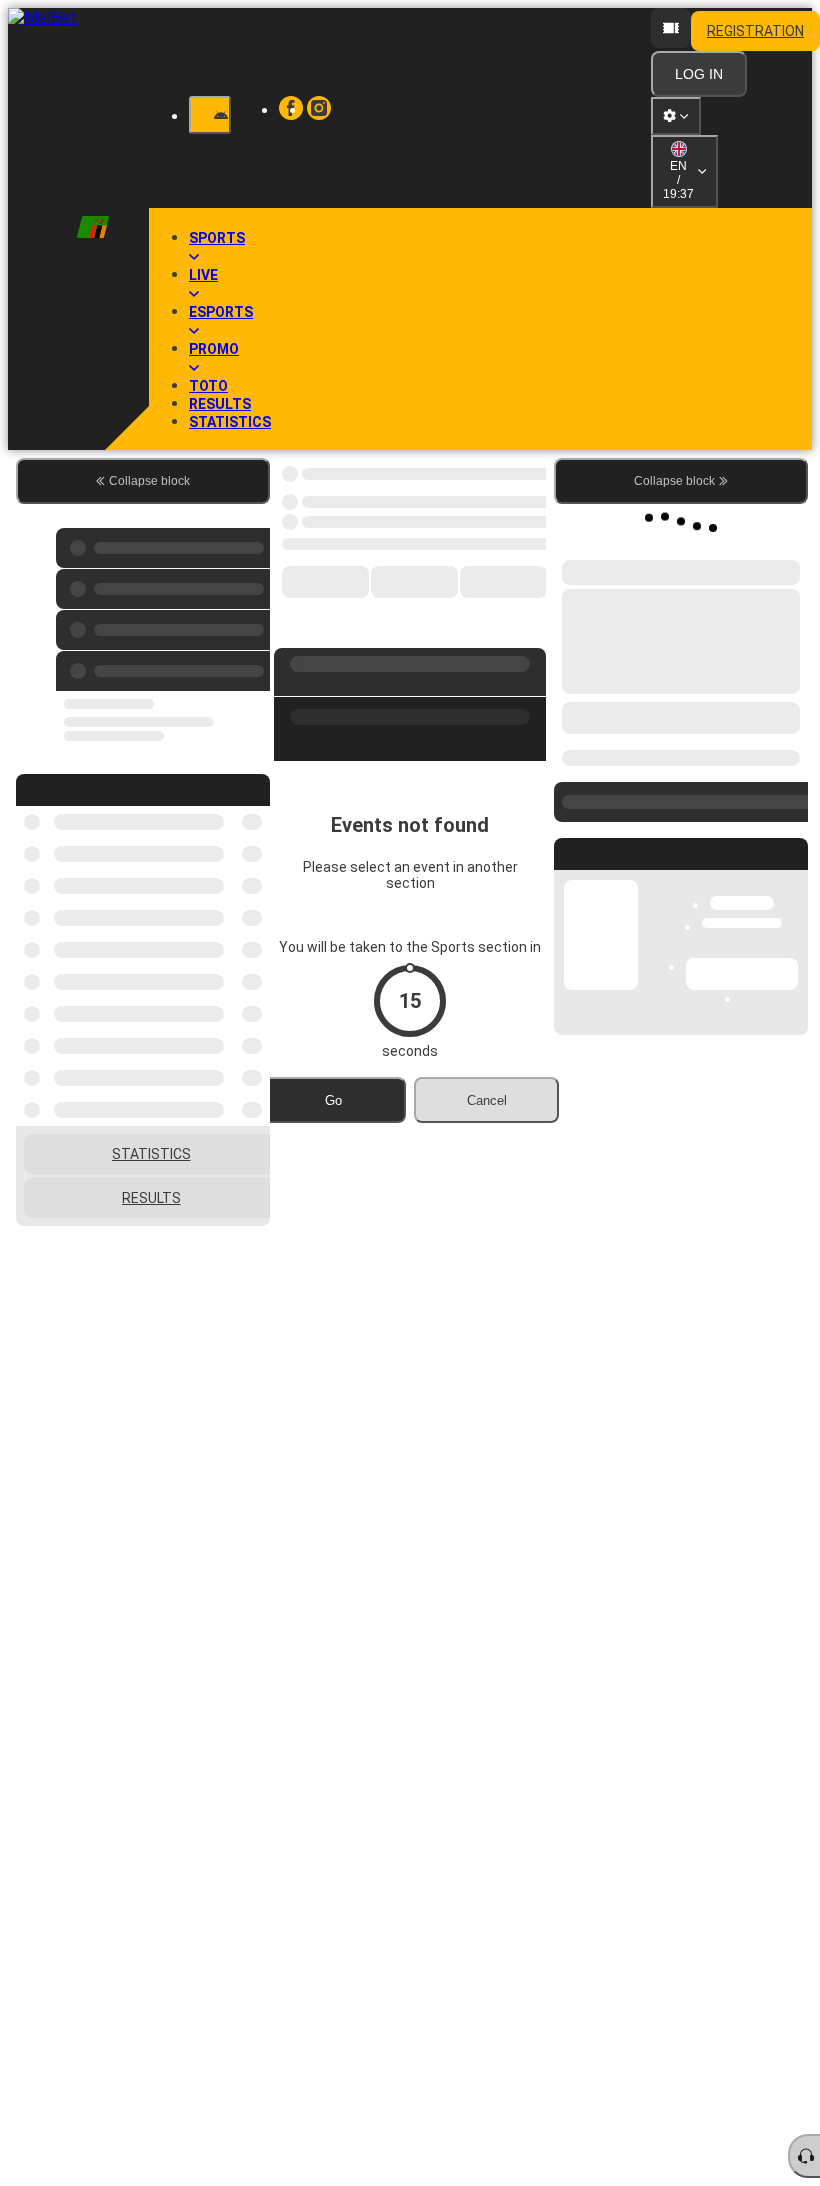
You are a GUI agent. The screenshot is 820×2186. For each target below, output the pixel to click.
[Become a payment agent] (671, 28)
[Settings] (676, 116)
